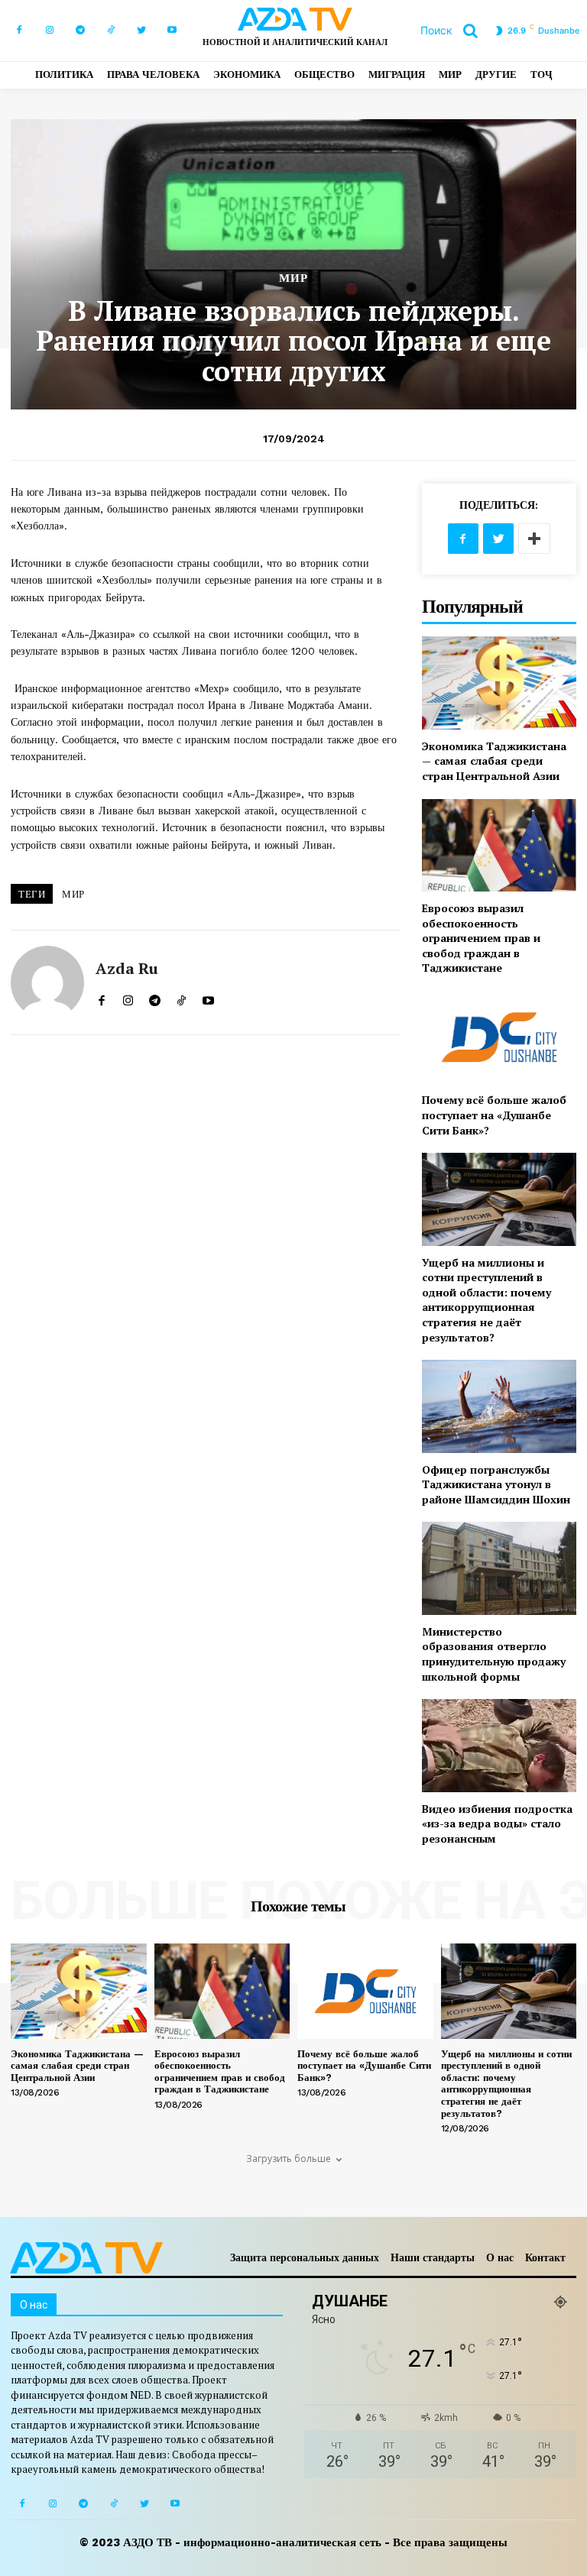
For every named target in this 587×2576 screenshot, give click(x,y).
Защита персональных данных (305, 2257)
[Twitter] (141, 31)
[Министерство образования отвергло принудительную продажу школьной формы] (499, 1568)
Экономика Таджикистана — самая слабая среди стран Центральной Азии (494, 761)
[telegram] (155, 997)
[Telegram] (80, 31)
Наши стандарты (433, 2257)
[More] (534, 539)
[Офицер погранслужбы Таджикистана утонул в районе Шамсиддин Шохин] (499, 1406)
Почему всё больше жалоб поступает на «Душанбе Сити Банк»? (494, 1115)
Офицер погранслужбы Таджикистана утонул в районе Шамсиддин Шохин (496, 1484)
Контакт (545, 2257)
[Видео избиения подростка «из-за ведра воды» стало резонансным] (499, 1745)
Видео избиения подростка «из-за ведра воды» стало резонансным (497, 1824)
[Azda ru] (47, 982)
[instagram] (128, 997)
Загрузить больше (289, 2159)
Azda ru (127, 969)
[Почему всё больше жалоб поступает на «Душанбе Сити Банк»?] (499, 1037)
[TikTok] (111, 31)
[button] (455, 31)
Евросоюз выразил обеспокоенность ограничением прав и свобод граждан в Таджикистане (481, 938)
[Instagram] (50, 31)
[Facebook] (19, 31)
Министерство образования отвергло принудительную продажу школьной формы (494, 1654)
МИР (293, 278)
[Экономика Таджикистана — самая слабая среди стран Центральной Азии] (499, 683)
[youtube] (208, 997)
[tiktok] (182, 997)
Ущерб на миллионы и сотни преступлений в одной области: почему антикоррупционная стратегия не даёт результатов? (486, 1300)
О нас (500, 2257)
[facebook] (101, 997)
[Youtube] (172, 31)
